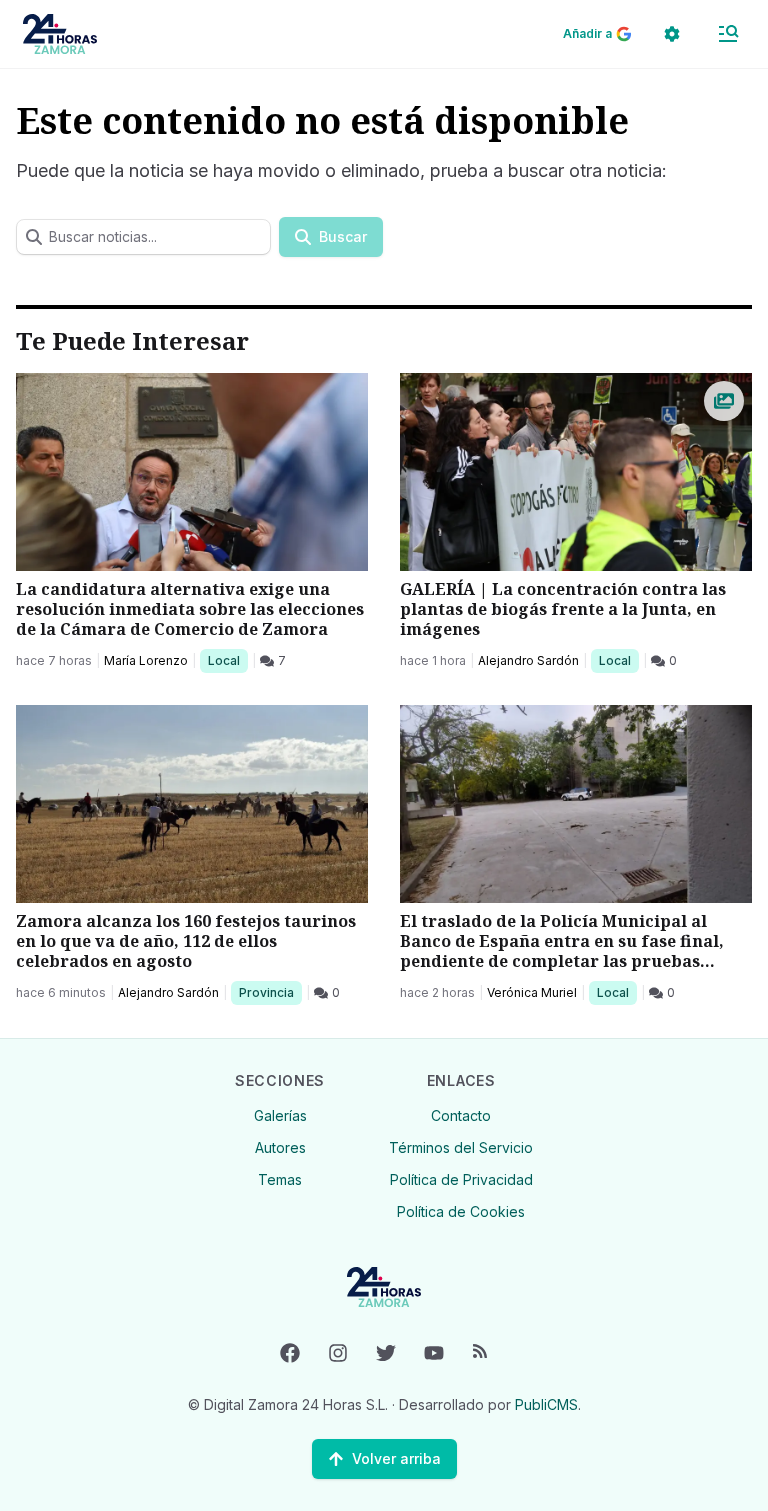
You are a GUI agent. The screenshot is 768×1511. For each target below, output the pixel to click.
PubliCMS (546, 1404)
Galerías (280, 1115)
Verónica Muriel (532, 992)
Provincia (269, 992)
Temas (280, 1179)
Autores (280, 1147)
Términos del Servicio (461, 1147)
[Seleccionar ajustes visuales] (672, 34)
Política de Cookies (461, 1211)
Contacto (461, 1115)
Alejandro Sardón (528, 660)
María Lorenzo (146, 660)
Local (227, 660)
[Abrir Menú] (728, 34)
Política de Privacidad (461, 1179)
